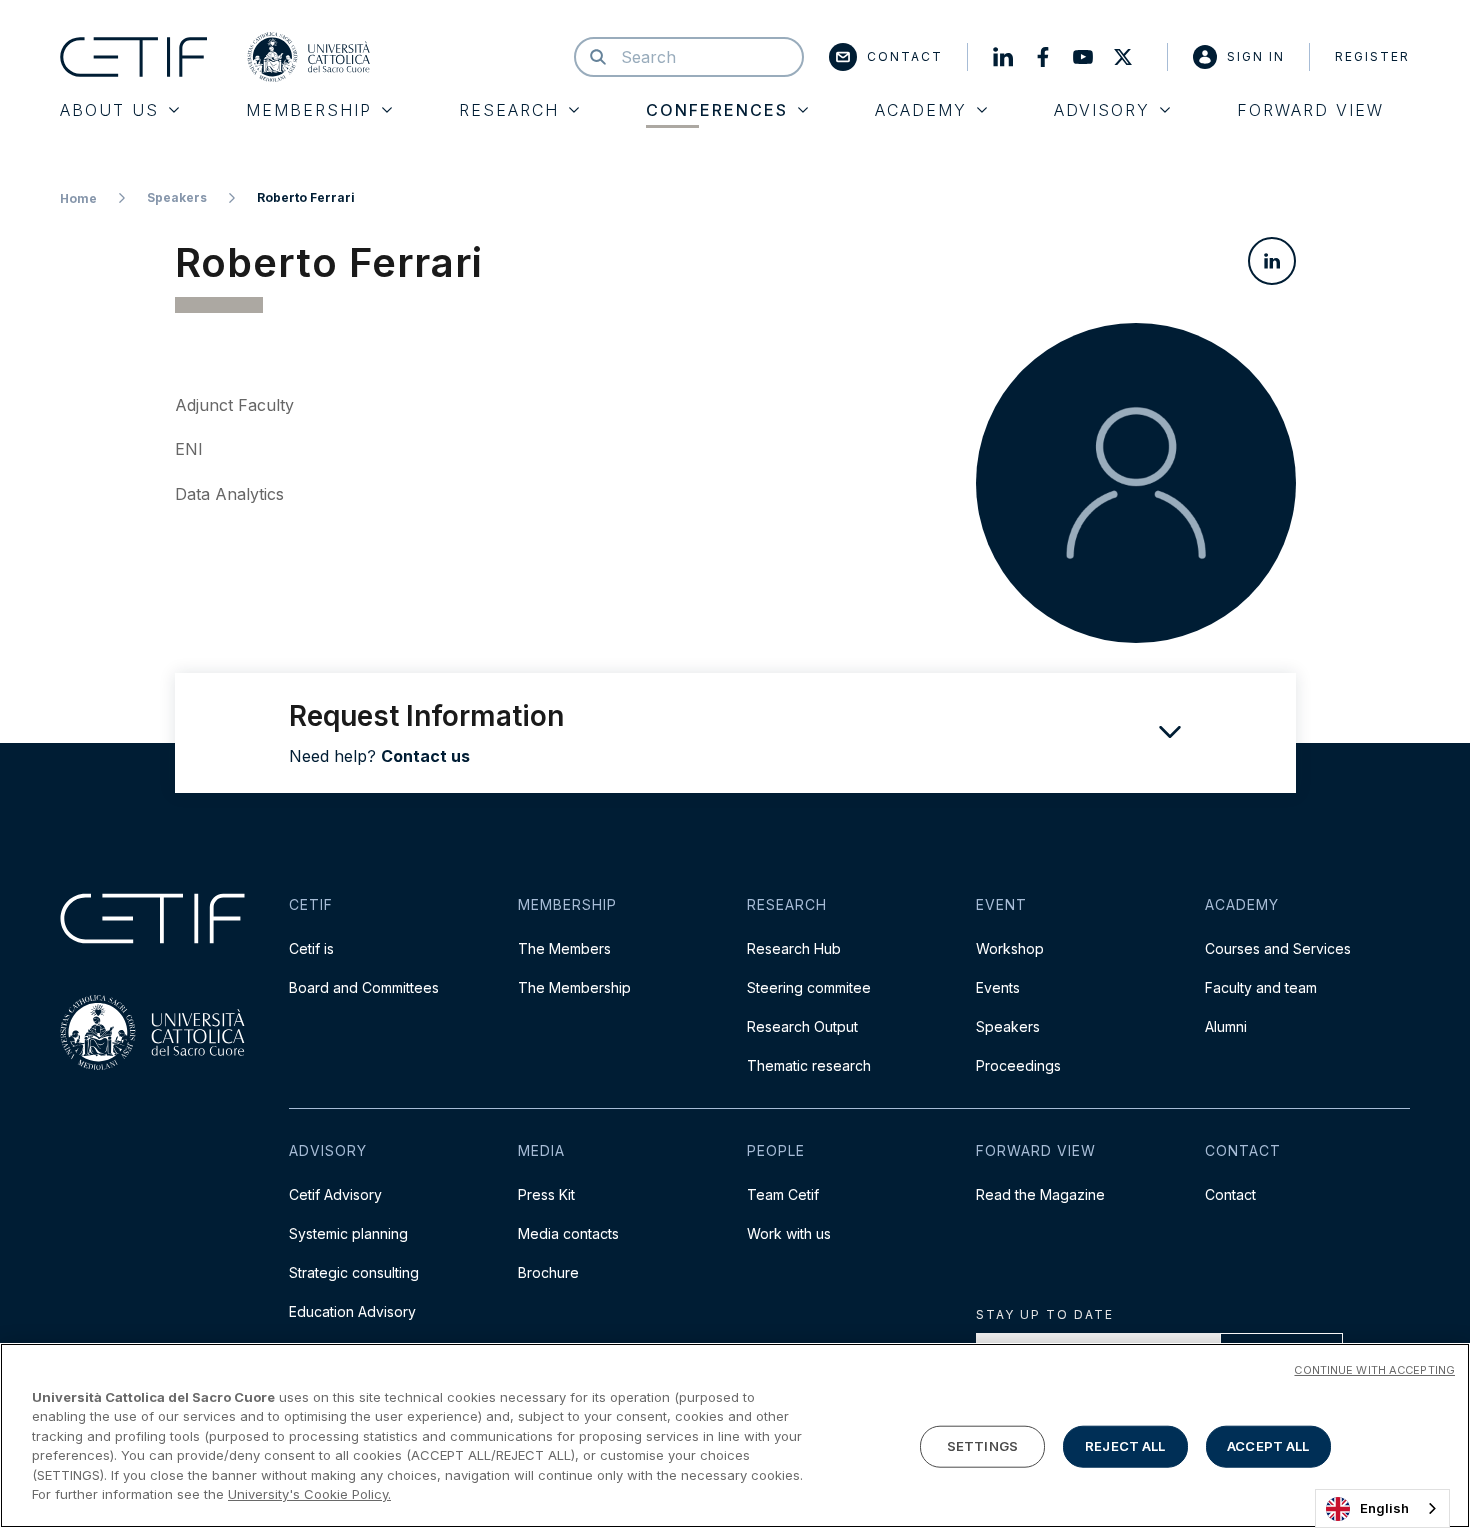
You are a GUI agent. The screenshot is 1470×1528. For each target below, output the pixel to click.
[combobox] (1382, 1508)
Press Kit (546, 1194)
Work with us (789, 1233)
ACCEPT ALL (1268, 1446)
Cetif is (311, 948)
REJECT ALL (1125, 1446)
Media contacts (568, 1233)
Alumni (1226, 1026)
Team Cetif (783, 1194)
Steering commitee (809, 987)
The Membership (574, 987)
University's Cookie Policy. (309, 1494)
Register (1372, 56)
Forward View (1310, 110)
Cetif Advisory (335, 1194)
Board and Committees (364, 987)
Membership (309, 110)
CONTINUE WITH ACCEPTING (1374, 1370)
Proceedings (1018, 1065)
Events (998, 987)
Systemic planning (348, 1233)
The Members (564, 948)
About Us (109, 110)
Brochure (548, 1272)
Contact (905, 56)
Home (78, 198)
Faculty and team (1261, 987)
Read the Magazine (1040, 1194)
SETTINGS (982, 1446)
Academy (921, 110)
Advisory (1102, 110)
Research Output (802, 1026)
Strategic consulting (354, 1272)
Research (509, 110)
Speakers (177, 197)
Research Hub (794, 948)
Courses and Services (1278, 948)
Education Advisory (352, 1311)
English (1384, 1508)
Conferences (717, 110)
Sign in (1256, 56)
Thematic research (809, 1065)
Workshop (1010, 948)
